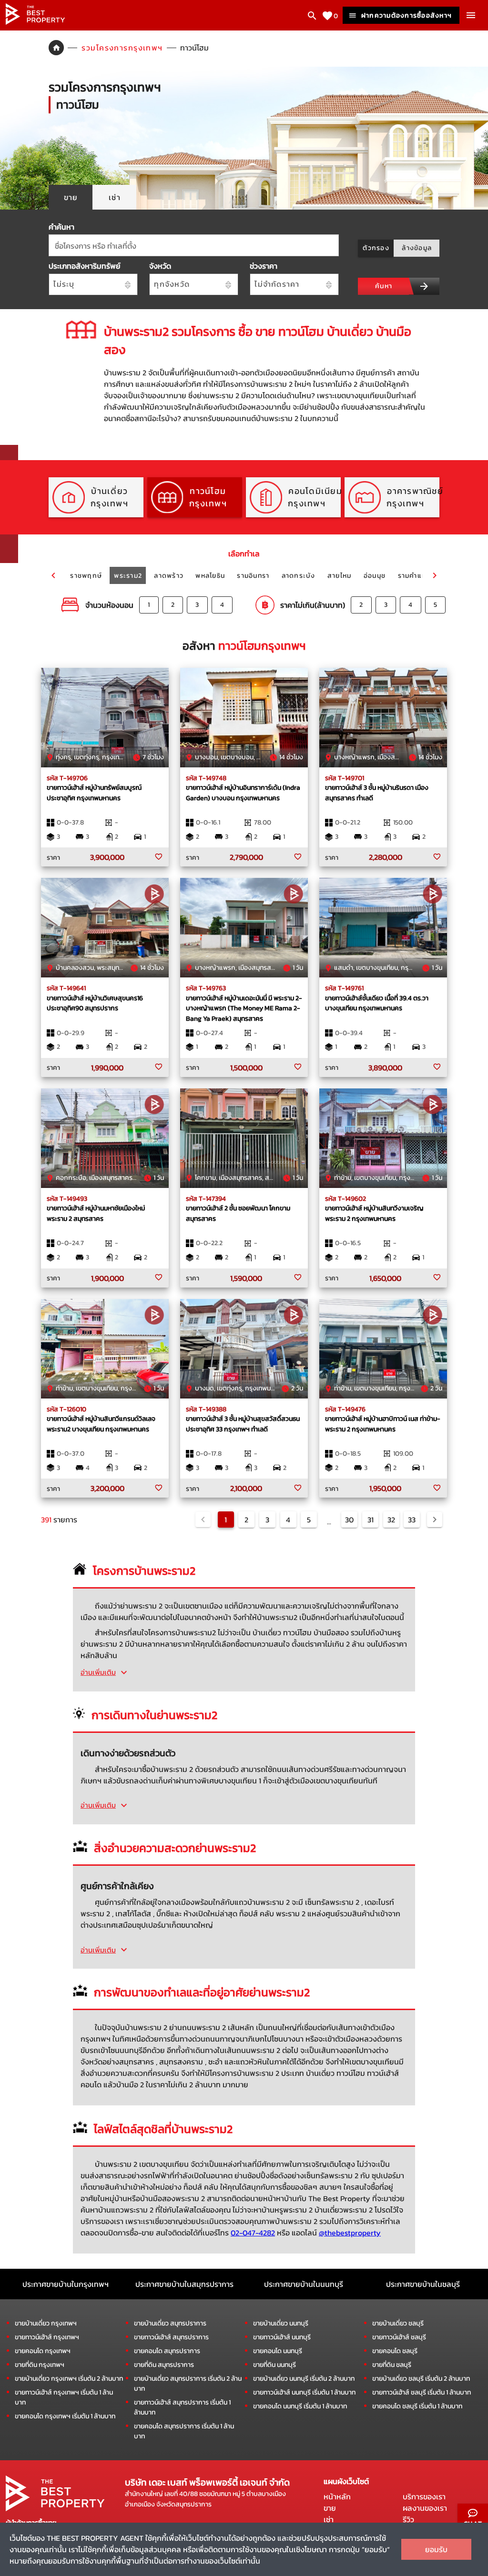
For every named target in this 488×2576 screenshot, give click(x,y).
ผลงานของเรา (425, 2508)
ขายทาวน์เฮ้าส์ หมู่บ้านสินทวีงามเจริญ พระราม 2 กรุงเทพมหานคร (374, 1213)
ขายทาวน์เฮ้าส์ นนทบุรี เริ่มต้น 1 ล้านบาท (304, 2392)
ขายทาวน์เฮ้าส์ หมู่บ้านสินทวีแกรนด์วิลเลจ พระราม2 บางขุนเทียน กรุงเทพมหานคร (101, 1424)
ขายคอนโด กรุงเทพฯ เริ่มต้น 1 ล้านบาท (65, 2416)
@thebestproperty (350, 2233)
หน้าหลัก (337, 2496)
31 (371, 1519)
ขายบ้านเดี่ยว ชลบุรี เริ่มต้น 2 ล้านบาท (421, 2379)
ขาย (330, 2508)
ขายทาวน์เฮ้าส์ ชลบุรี (399, 2337)
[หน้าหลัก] (35, 22)
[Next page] (435, 1519)
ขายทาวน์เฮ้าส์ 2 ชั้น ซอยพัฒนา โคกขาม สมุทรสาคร (238, 1213)
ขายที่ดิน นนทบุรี (274, 2365)
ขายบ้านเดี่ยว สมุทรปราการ (170, 2323)
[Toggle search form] (312, 16)
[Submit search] (424, 286)
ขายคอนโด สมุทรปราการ (167, 2351)
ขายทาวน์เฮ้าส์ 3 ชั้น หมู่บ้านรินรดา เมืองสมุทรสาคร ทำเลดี (377, 793)
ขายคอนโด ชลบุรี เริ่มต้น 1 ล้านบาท (417, 2406)
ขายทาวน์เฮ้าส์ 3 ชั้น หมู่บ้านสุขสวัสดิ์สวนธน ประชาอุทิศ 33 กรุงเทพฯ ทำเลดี (243, 1424)
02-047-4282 (253, 2233)
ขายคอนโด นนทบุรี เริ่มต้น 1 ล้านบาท (300, 2406)
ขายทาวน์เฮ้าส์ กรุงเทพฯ (47, 2337)
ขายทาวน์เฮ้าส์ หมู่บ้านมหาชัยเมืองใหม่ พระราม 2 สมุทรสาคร (96, 1213)
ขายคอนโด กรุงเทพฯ (43, 2351)
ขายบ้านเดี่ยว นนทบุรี (281, 2323)
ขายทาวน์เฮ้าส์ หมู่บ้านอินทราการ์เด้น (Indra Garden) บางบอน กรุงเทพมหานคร (243, 793)
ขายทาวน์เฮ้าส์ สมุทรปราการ (171, 2337)
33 (412, 1519)
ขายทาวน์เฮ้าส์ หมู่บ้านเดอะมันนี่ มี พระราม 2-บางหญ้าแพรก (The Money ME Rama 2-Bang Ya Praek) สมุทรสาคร (244, 1008)
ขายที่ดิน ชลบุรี (392, 2365)
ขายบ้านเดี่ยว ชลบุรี (398, 2323)
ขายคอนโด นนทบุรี (278, 2351)
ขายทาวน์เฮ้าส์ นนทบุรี (282, 2337)
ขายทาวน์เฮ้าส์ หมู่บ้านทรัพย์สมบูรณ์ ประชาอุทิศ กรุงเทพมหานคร (94, 793)
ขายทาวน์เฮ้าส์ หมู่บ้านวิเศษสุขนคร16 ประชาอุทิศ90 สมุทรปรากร (95, 1003)
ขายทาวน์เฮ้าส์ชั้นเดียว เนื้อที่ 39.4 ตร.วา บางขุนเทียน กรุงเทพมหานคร (377, 1003)
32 (391, 1519)
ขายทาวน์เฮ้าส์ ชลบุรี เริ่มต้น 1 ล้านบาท (422, 2392)
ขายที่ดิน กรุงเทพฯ (40, 2365)
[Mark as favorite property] (159, 857)
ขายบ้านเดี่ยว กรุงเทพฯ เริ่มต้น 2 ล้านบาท (69, 2379)
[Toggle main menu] (471, 15)
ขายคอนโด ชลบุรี (395, 2351)
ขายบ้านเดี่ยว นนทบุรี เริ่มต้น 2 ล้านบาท (304, 2379)
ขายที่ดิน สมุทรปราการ (164, 2365)
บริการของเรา (424, 2496)
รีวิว (408, 2519)
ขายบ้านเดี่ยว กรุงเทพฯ (46, 2323)
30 (349, 1519)
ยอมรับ (436, 2549)
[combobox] (194, 245)
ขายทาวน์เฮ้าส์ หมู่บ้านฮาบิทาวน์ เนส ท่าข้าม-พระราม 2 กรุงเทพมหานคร (383, 1424)
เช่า (329, 2519)
